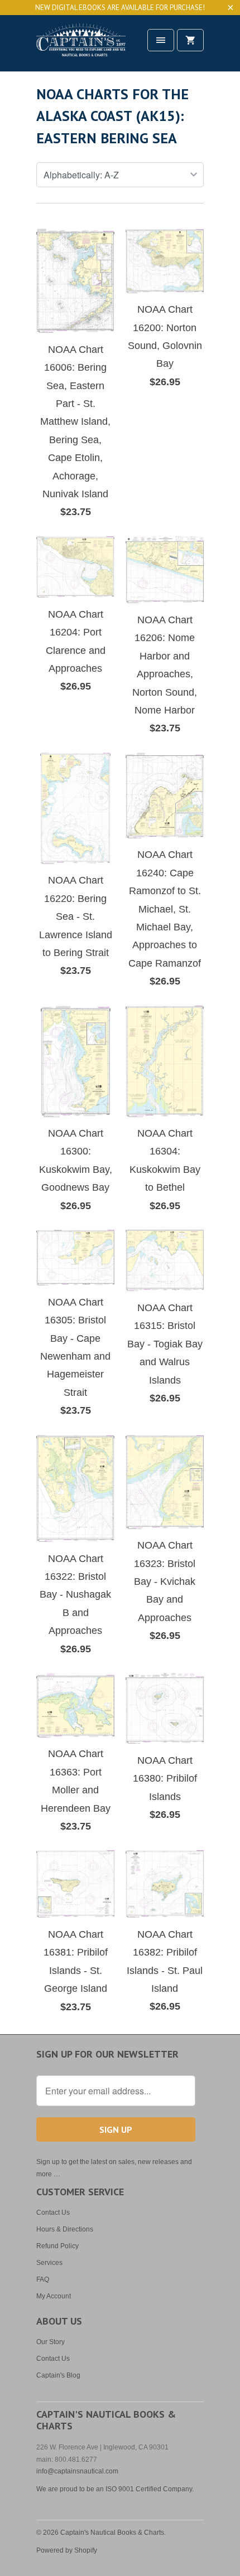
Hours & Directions (65, 2229)
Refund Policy (57, 2246)
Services (49, 2263)
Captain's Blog (58, 2375)
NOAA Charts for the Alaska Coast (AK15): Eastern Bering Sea (112, 116)
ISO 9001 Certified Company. (150, 2489)
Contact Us (53, 2213)
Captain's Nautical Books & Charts (112, 2533)
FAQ (43, 2279)
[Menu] (161, 40)
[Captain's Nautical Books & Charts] (81, 47)
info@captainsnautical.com (77, 2471)
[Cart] (190, 40)
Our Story (51, 2342)
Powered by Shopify (67, 2550)
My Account (54, 2296)
